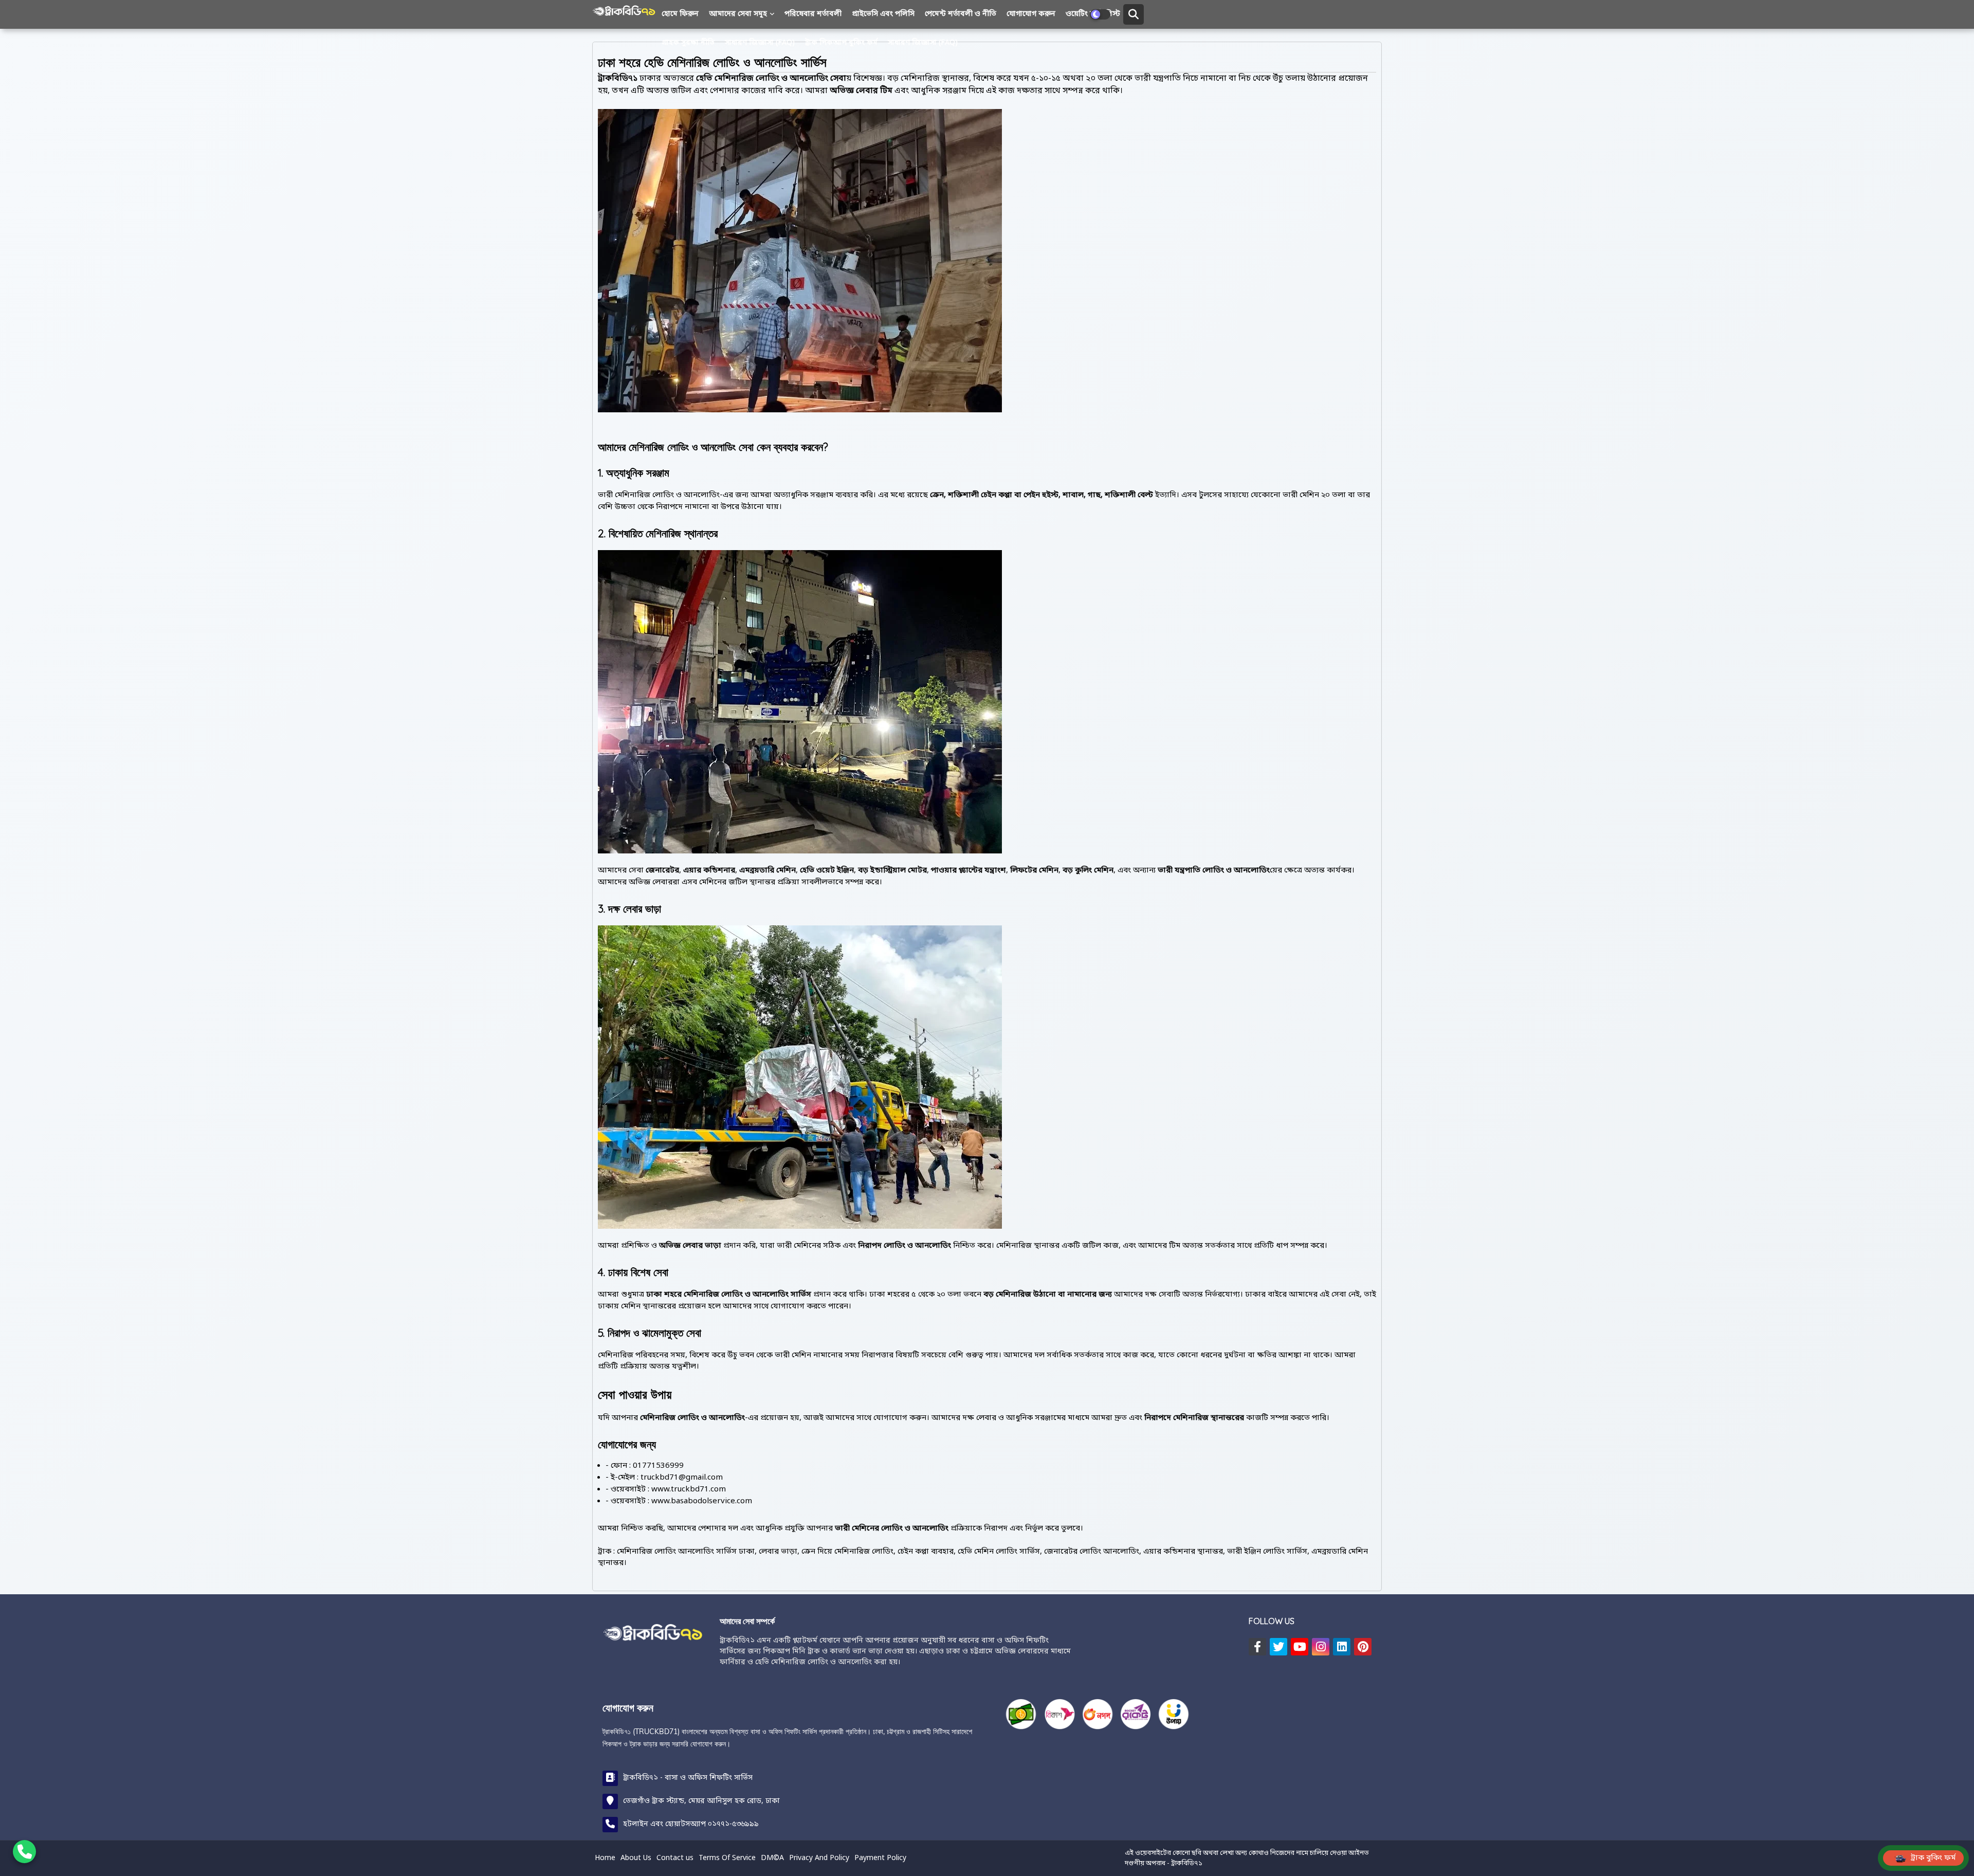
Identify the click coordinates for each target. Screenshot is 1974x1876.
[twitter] (1278, 1647)
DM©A (772, 1858)
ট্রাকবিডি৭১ (1187, 1863)
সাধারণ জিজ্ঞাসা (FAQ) (760, 43)
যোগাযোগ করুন (1031, 14)
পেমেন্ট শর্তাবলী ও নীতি (961, 14)
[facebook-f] (1257, 1647)
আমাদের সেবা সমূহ (738, 14)
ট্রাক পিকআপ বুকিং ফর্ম (841, 43)
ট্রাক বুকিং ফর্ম (1933, 1858)
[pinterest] (1363, 1647)
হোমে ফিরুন (680, 14)
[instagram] (1321, 1647)
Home (605, 1858)
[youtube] (1300, 1647)
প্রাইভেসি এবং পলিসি (883, 14)
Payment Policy (880, 1858)
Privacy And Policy (819, 1858)
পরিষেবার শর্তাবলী (813, 14)
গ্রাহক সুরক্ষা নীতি (688, 43)
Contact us (675, 1858)
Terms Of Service (727, 1858)
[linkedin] (1342, 1647)
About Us (636, 1858)
